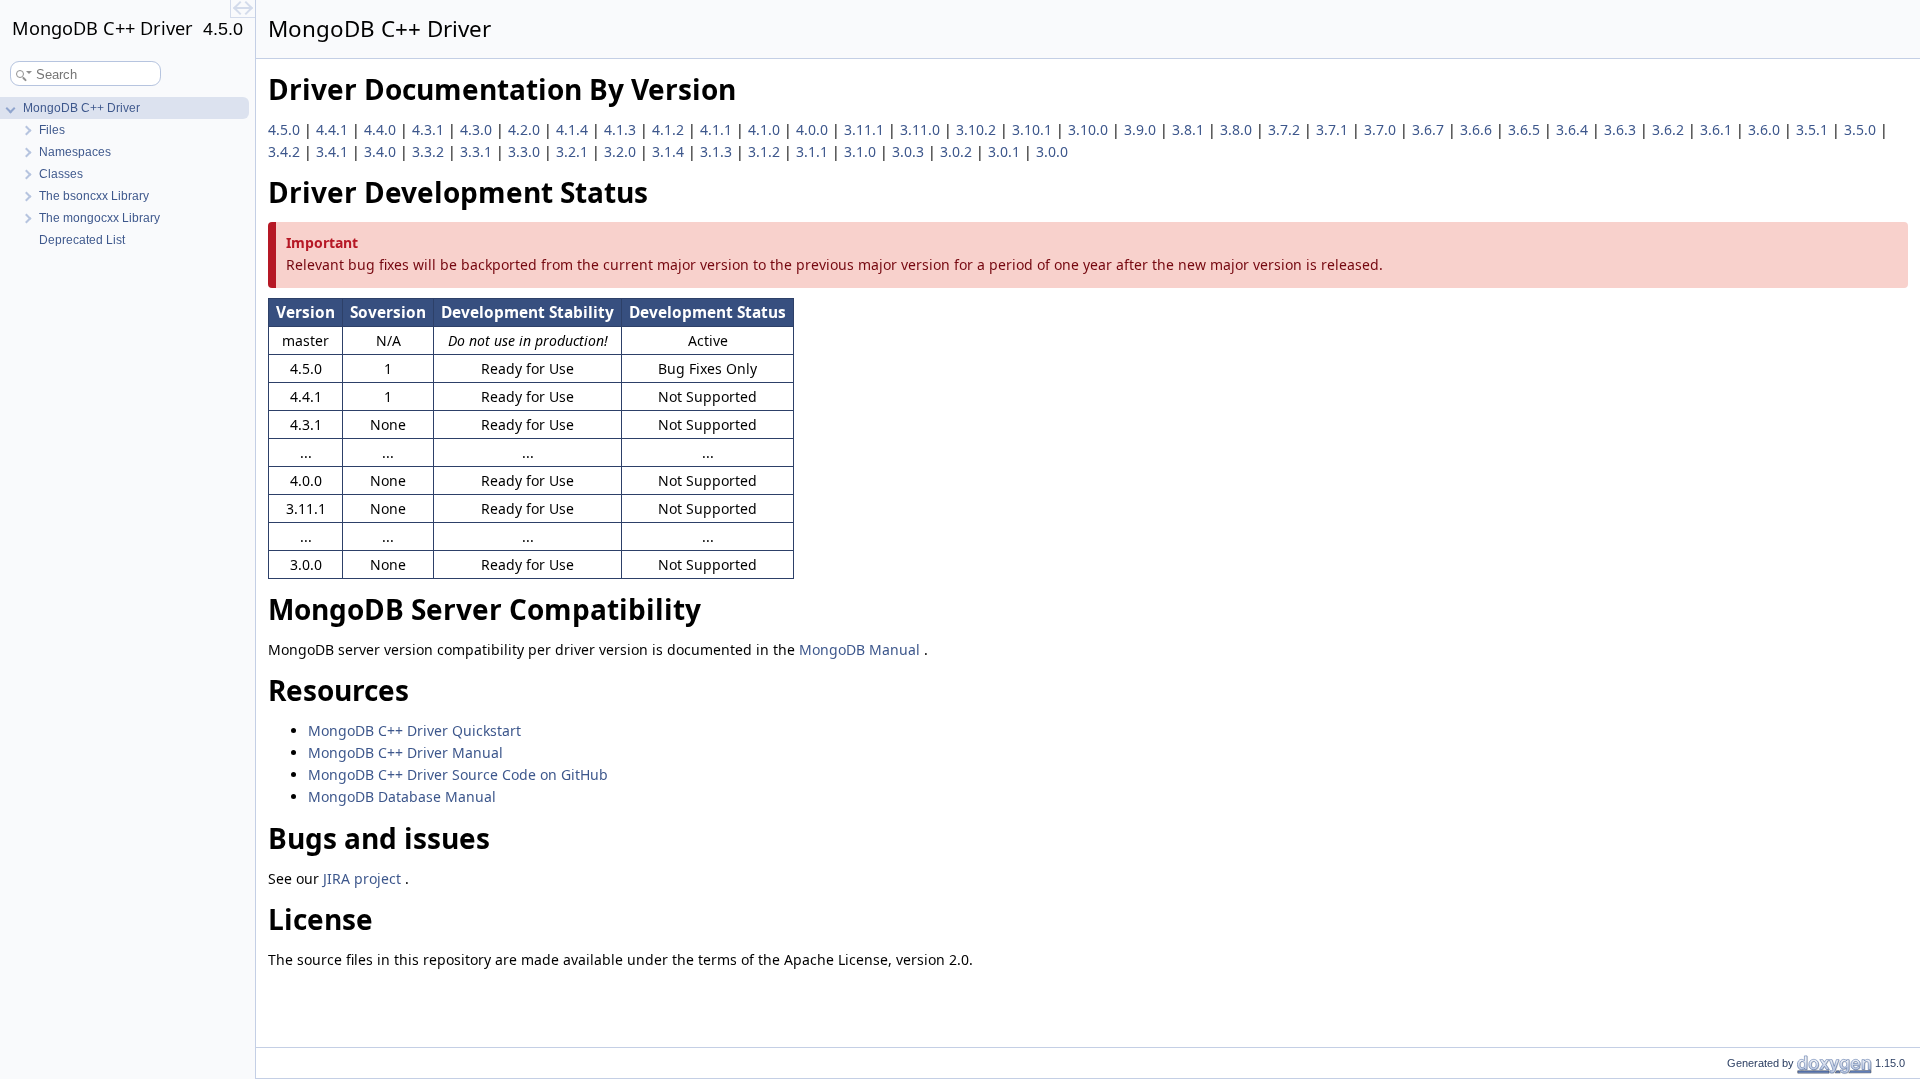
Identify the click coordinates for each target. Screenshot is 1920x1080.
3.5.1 (1814, 129)
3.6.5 (1526, 129)
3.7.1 (1334, 129)
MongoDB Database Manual (402, 796)
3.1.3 (718, 151)
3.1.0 (862, 151)
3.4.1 (334, 151)
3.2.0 (622, 151)
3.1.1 (814, 151)
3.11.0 (922, 129)
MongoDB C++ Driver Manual (405, 752)
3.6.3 (1622, 129)
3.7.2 (1286, 129)
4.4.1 (334, 129)
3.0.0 (1052, 151)
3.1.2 (766, 151)
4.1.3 (622, 129)
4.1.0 (766, 129)
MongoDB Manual (861, 649)
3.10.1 (1034, 129)
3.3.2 (430, 151)
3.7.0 (1382, 129)
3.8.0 (1238, 129)
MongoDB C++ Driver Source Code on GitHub (458, 774)
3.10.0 (1090, 129)
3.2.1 (574, 151)
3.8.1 (1190, 129)
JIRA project (364, 878)
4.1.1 (718, 129)
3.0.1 (1006, 151)
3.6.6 (1478, 129)
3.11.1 (866, 129)
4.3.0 (478, 129)
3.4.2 (286, 151)
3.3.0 (526, 151)
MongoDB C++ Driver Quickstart (414, 730)
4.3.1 (430, 129)
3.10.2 (978, 129)
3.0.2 (958, 151)
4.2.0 (526, 129)
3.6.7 (1430, 129)
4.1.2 (670, 129)
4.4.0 (382, 129)
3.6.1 (1718, 129)
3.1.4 (670, 151)
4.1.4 (574, 129)
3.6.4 (1574, 129)
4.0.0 (814, 129)
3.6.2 (1670, 129)
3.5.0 (1862, 129)
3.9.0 (1142, 129)
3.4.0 (382, 151)
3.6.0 (1766, 129)
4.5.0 (286, 129)
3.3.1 (478, 151)
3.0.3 (910, 151)
